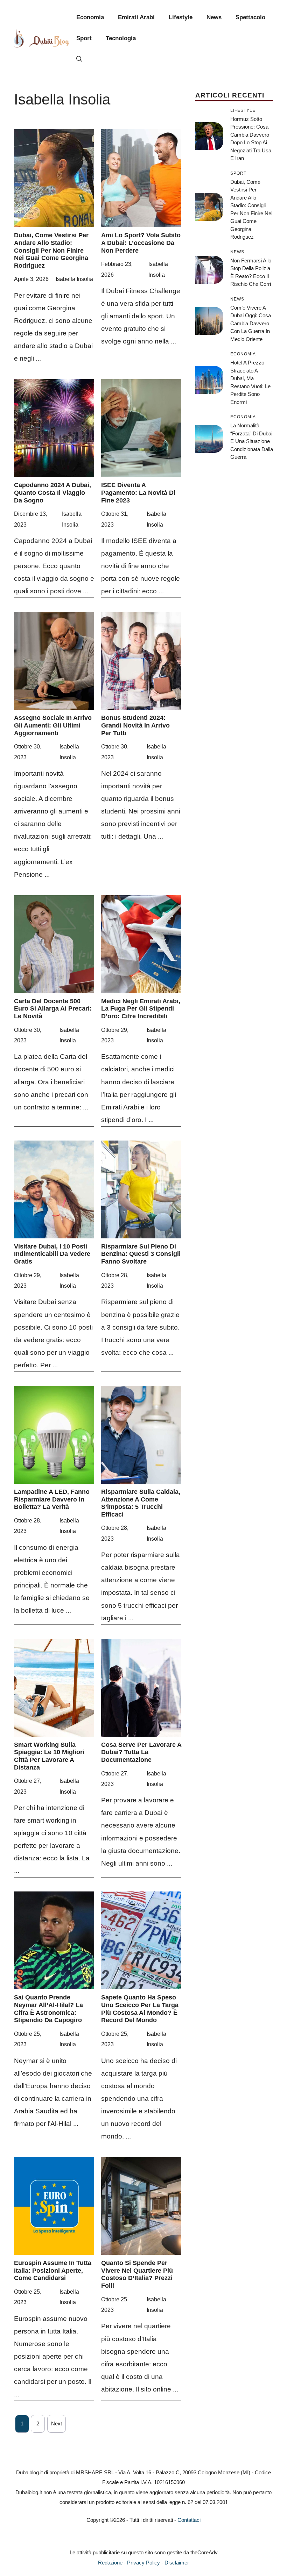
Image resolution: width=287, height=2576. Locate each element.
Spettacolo (250, 17)
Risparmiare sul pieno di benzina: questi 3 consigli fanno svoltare (141, 1254)
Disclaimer (177, 2563)
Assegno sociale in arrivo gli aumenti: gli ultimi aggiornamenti (53, 725)
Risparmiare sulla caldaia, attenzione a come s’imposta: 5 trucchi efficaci (141, 1503)
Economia (90, 17)
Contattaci (189, 2520)
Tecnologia (121, 38)
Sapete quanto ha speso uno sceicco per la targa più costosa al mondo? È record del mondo (140, 2009)
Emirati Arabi (136, 17)
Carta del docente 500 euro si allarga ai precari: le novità (53, 1009)
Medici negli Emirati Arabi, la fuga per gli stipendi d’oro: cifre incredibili (141, 1009)
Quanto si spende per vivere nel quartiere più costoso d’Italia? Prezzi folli (137, 2274)
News (214, 17)
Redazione (110, 2563)
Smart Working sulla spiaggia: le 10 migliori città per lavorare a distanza (49, 1756)
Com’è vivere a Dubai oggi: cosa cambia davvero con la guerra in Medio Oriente (251, 323)
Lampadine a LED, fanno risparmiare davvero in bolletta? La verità (52, 1499)
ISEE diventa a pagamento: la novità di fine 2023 (138, 493)
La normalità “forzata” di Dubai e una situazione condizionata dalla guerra (252, 441)
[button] (79, 59)
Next (57, 2423)
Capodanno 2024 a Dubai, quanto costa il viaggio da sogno (52, 493)
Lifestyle (181, 17)
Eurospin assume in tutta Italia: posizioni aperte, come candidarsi (53, 2270)
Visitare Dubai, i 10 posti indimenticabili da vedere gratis (52, 1254)
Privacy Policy (143, 2563)
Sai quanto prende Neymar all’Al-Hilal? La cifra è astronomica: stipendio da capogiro (48, 2009)
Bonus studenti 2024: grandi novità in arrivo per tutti (135, 725)
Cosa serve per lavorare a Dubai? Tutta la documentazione (141, 1752)
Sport (84, 38)
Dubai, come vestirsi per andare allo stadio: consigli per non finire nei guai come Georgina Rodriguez (51, 250)
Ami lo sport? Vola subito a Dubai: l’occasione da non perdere (141, 243)
